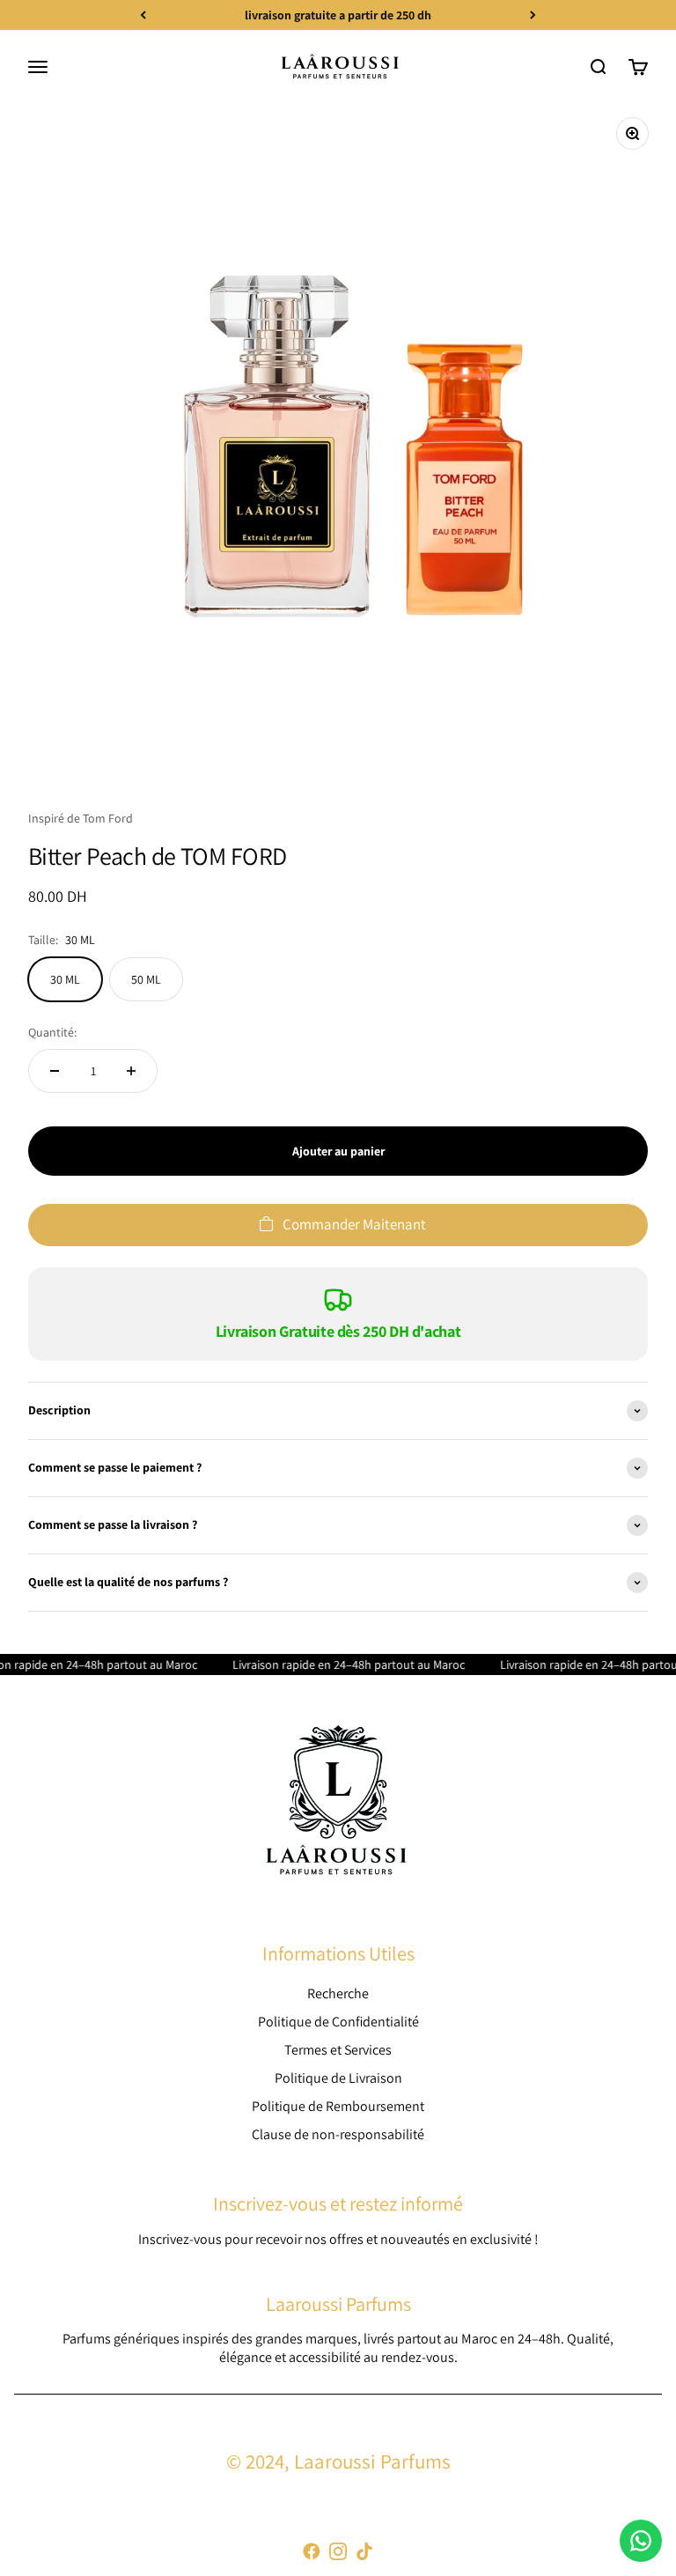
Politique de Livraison (338, 2078)
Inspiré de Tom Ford (81, 818)
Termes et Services (338, 2050)
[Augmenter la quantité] (131, 1071)
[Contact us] (641, 2541)
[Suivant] (533, 15)
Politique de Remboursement (338, 2106)
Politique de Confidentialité (338, 2022)
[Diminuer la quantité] (55, 1071)
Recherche (338, 1993)
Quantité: (52, 1032)
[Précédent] (143, 15)
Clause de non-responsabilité (338, 2134)
